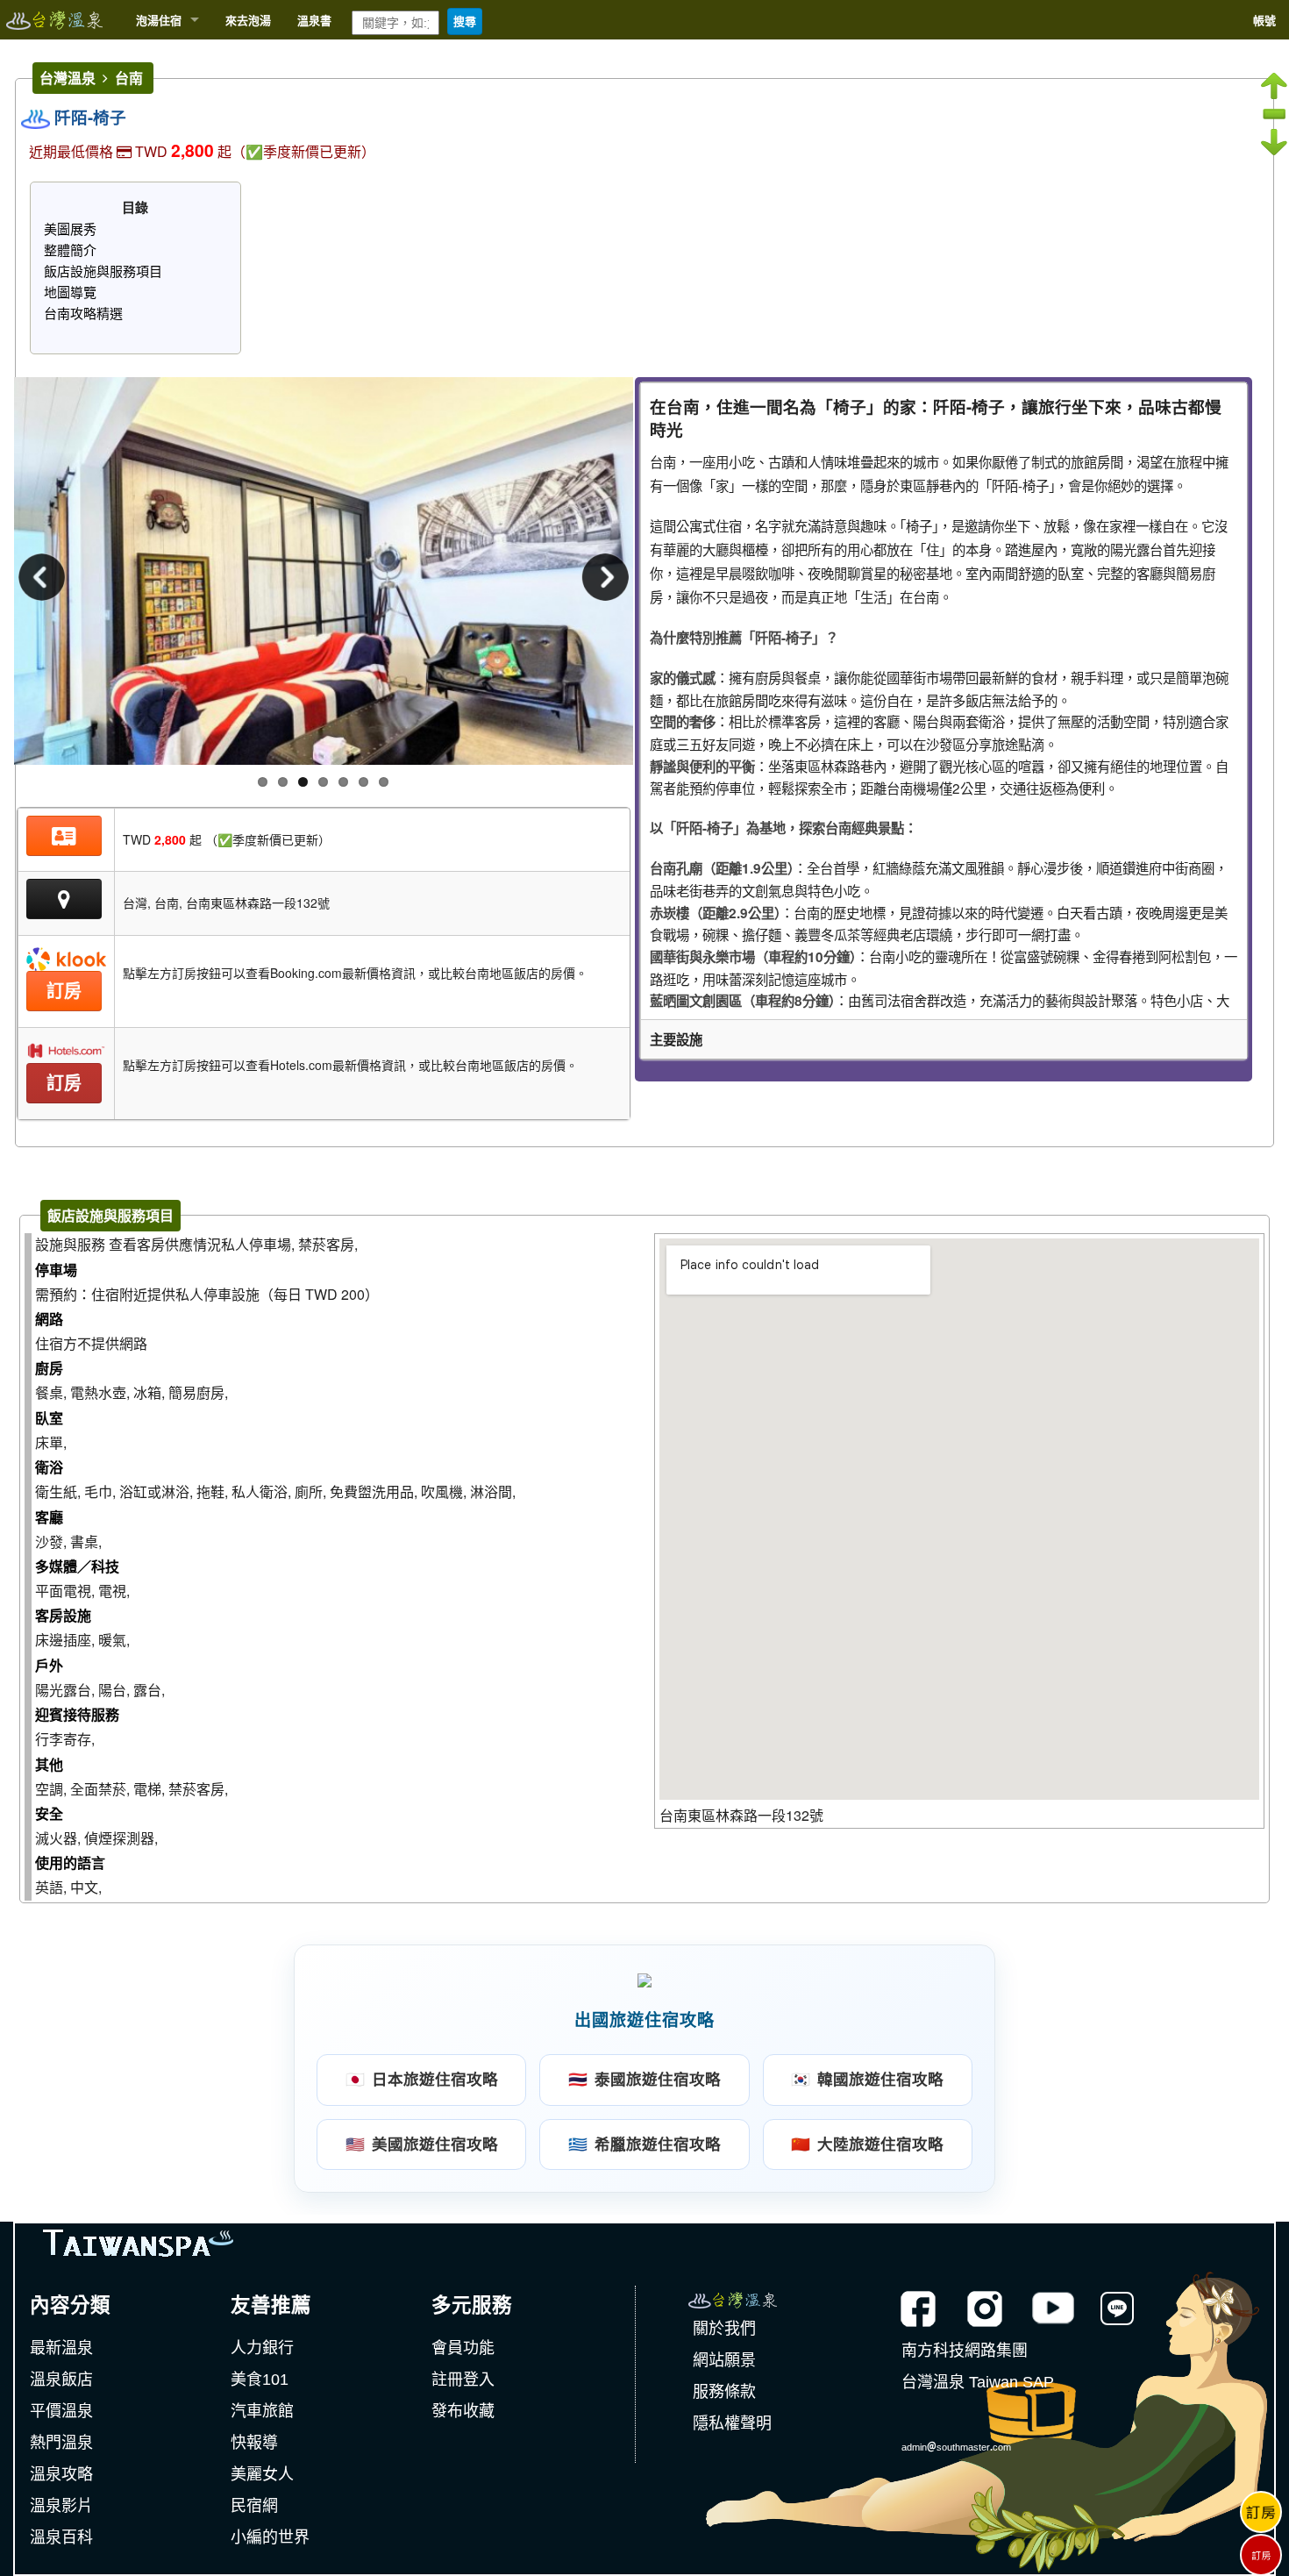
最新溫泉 (61, 2348)
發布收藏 (463, 2411)
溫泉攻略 (61, 2474)
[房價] (64, 836)
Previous (45, 580)
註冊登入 (463, 2380)
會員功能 (463, 2348)
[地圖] (64, 902)
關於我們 (724, 2329)
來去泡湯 (248, 20)
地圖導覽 (70, 292)
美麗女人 (262, 2474)
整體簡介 (70, 250)
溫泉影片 (61, 2506)
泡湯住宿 (159, 20)
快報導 (254, 2443)
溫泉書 (314, 20)
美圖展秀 (70, 228)
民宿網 (254, 2506)
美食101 (260, 2380)
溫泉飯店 (61, 2380)
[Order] (1261, 2501)
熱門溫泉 (61, 2443)
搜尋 (465, 21)
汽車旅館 (262, 2411)
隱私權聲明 (732, 2423)
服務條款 (724, 2392)
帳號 (1264, 20)
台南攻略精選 (83, 313)
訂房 (64, 991)
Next (602, 580)
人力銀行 (262, 2348)
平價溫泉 (61, 2411)
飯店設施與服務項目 (103, 271)
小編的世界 (270, 2537)
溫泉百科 (61, 2537)
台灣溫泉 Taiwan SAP (978, 2382)
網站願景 (724, 2360)
